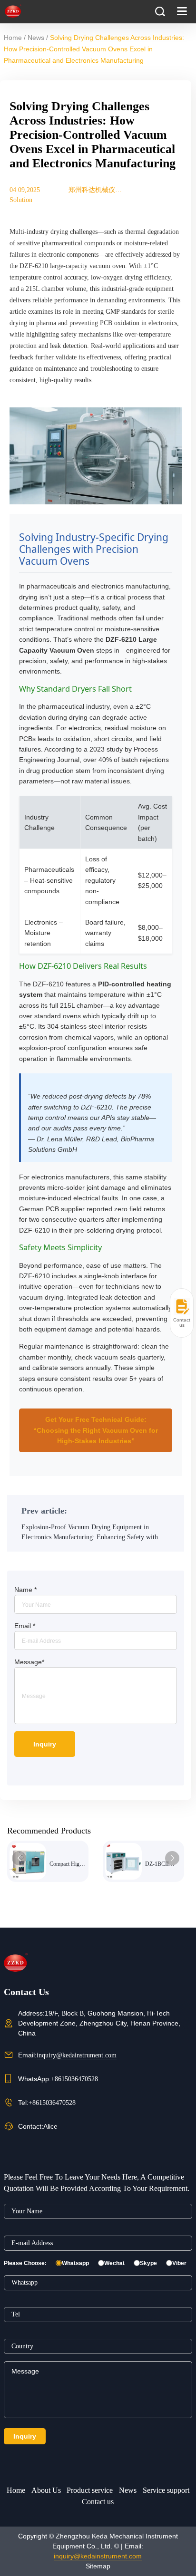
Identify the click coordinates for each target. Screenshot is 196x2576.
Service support (166, 2490)
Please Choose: (25, 2263)
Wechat (114, 2263)
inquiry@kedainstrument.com (77, 2055)
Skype (148, 2263)
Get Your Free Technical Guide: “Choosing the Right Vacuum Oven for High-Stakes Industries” (96, 1430)
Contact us (98, 2502)
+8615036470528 (74, 2079)
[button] (19, 1858)
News (36, 38)
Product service (90, 2490)
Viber (179, 2263)
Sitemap (98, 2566)
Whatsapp (75, 2263)
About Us (46, 2490)
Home (13, 38)
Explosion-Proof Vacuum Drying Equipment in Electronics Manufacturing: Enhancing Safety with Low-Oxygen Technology (90, 1533)
